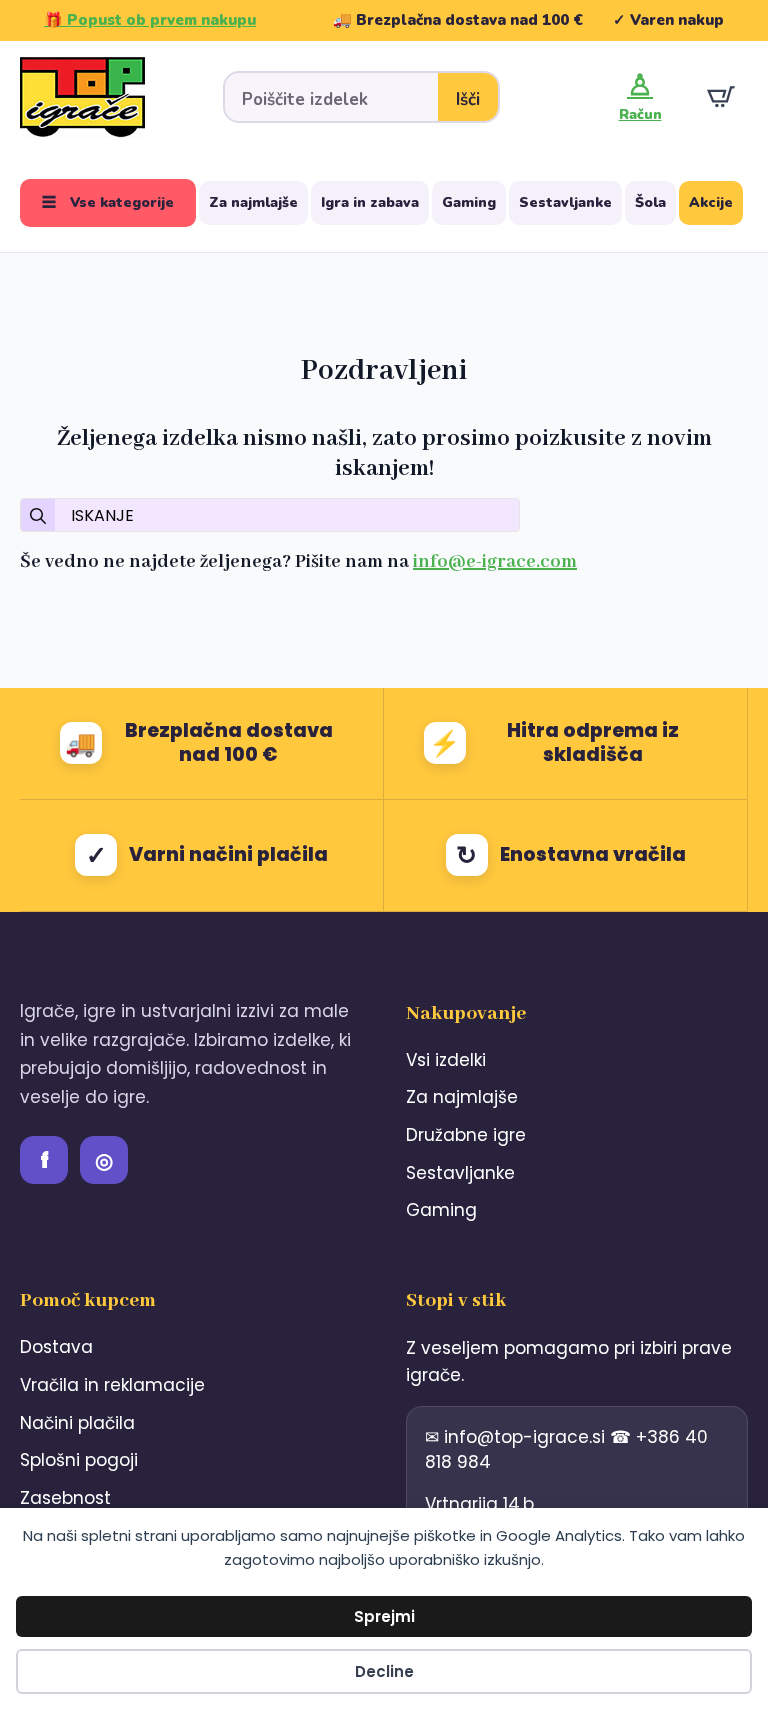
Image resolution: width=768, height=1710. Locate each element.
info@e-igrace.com (495, 562)
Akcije (711, 202)
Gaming (469, 202)
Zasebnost (65, 1498)
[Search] (38, 516)
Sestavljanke (565, 202)
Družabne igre (466, 1135)
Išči (468, 99)
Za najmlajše (253, 202)
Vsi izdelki (446, 1060)
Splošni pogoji (79, 1460)
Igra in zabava (370, 202)
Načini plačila (77, 1423)
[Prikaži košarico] (721, 97)
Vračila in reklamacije (112, 1385)
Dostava (56, 1347)
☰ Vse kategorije (108, 202)
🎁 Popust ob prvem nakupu (150, 20)
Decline (384, 1671)
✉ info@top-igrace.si (517, 1437)
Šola (650, 202)
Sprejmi (384, 1616)
